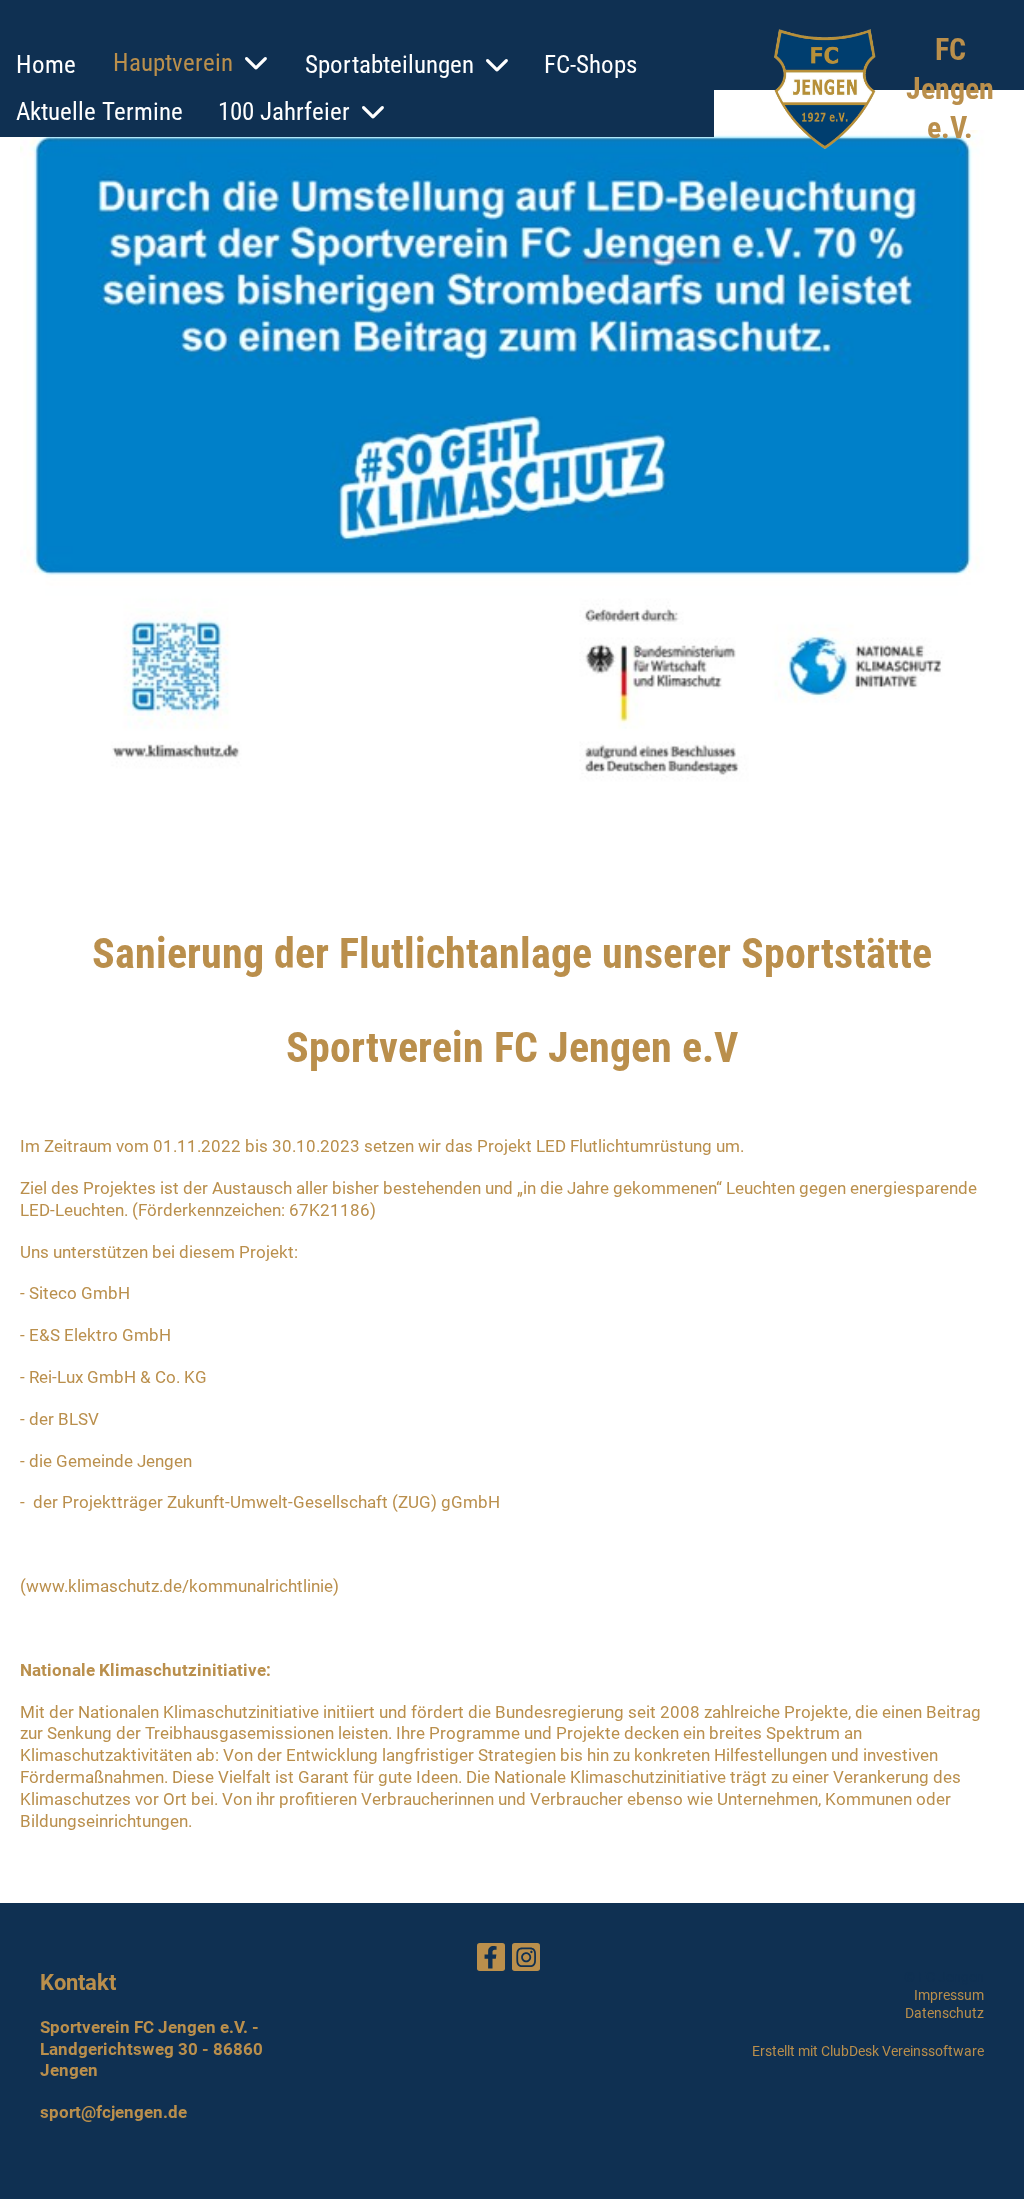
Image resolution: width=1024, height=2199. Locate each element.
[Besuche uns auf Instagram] (526, 1961)
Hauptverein (173, 62)
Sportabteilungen (389, 64)
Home (46, 64)
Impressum (949, 1995)
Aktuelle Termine (99, 111)
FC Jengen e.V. (950, 88)
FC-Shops (590, 64)
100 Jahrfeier (284, 111)
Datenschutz (944, 2013)
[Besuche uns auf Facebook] (491, 1961)
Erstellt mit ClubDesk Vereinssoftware (868, 2051)
